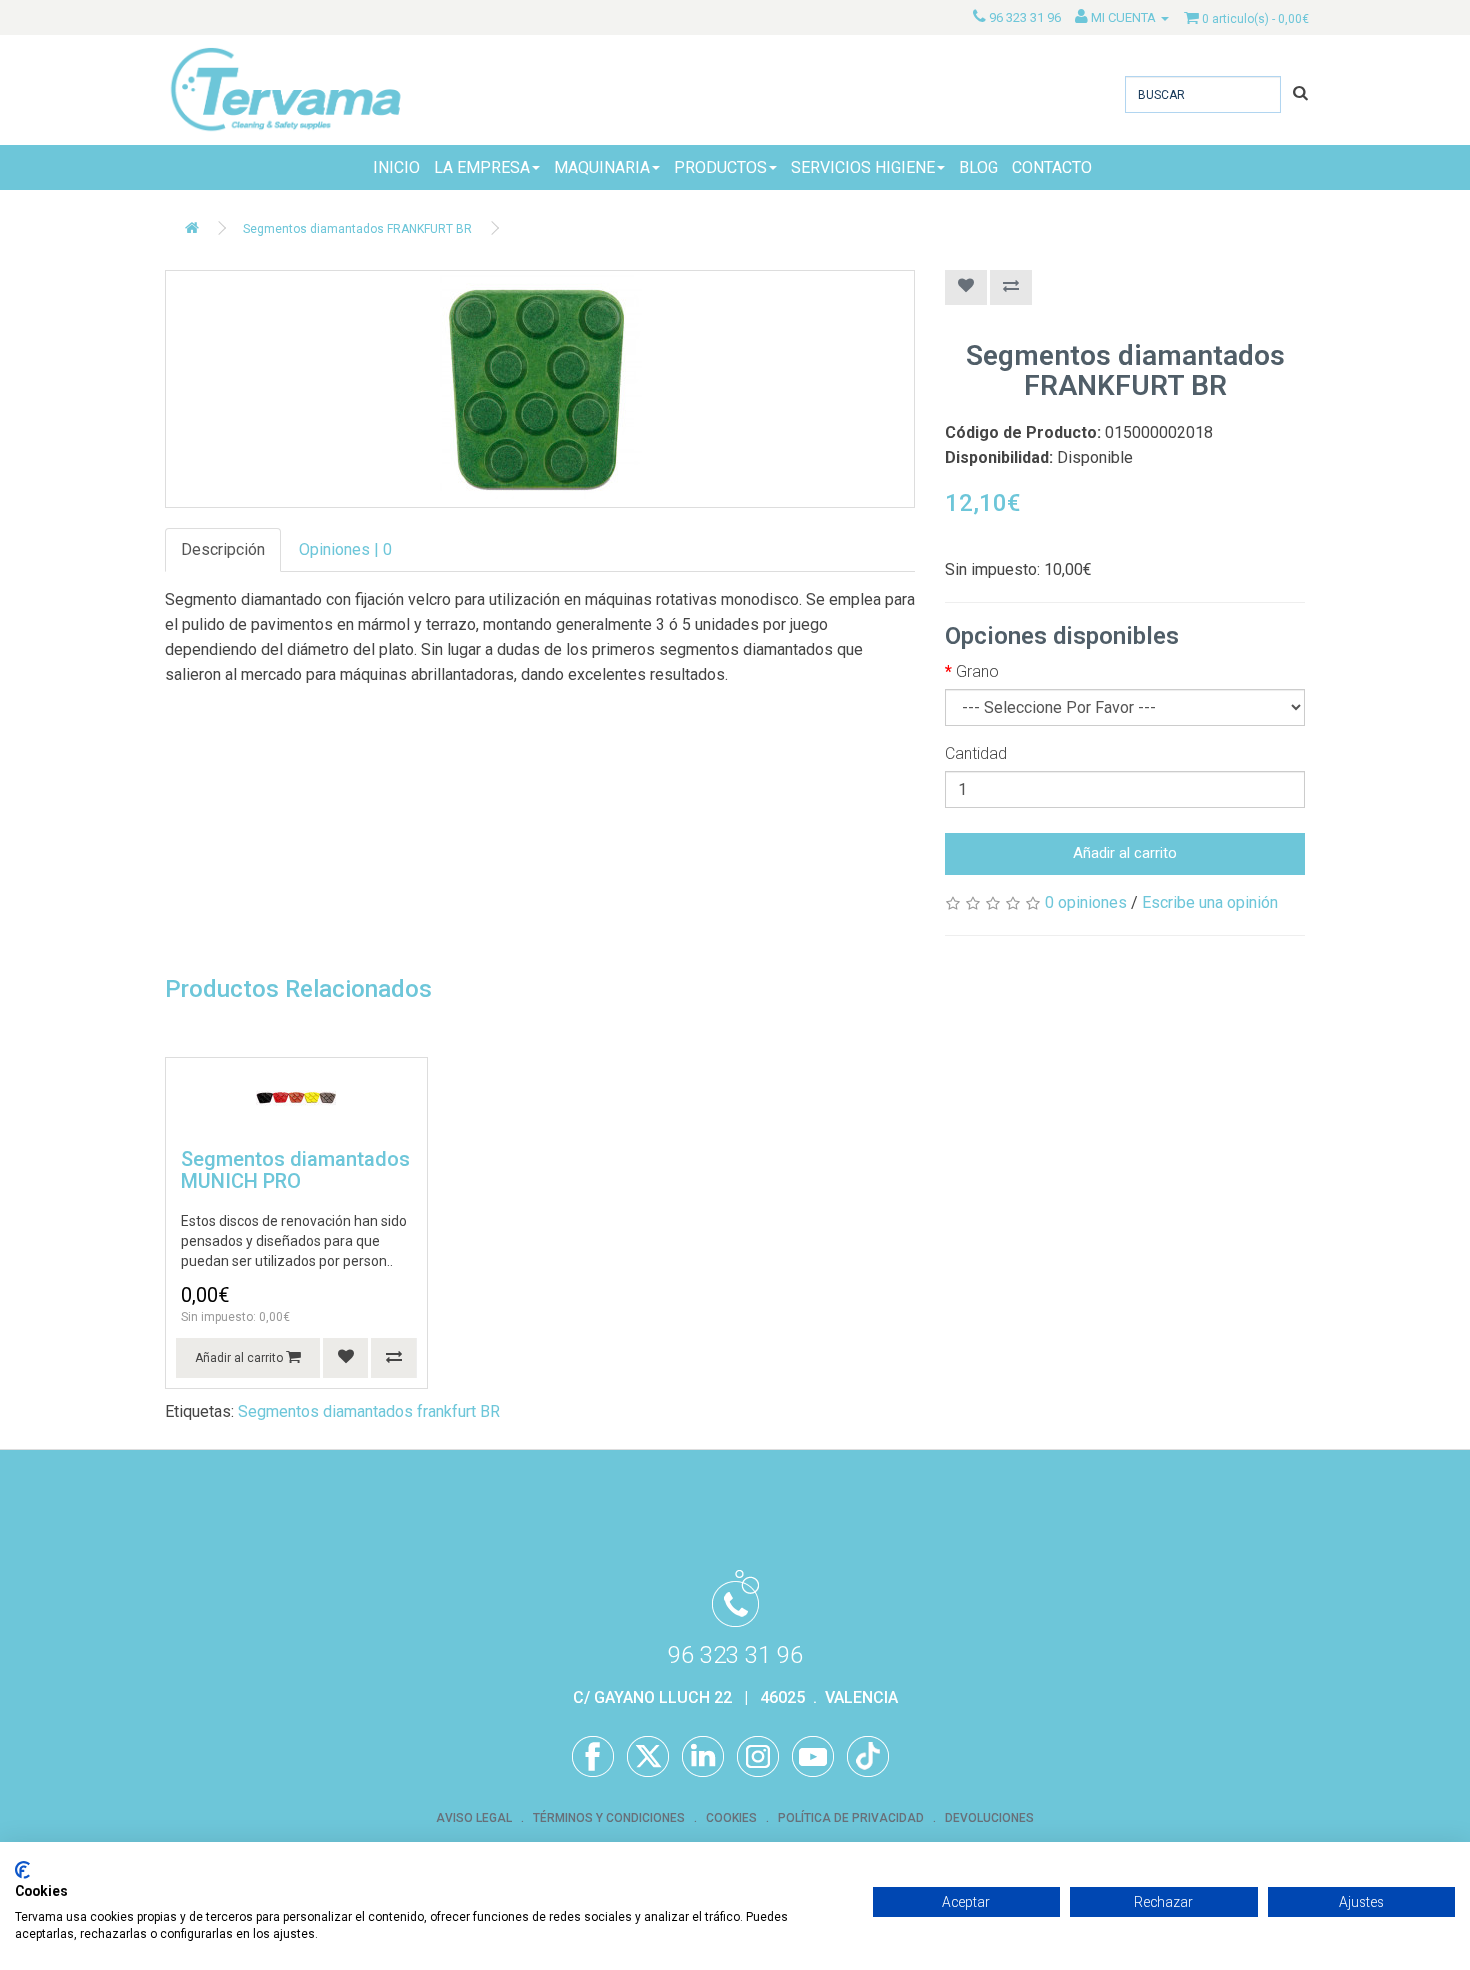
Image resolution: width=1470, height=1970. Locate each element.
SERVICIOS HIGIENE (863, 167)
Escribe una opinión (1210, 902)
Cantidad (976, 753)
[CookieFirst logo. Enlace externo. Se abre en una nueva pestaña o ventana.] (22, 1870)
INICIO (396, 167)
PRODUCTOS (720, 167)
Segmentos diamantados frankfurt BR (369, 1411)
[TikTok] (868, 1757)
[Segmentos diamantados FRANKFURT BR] (540, 389)
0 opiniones (1086, 902)
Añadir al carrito (1125, 853)
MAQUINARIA (602, 167)
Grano (977, 671)
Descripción (223, 549)
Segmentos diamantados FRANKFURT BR (357, 229)
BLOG (978, 167)
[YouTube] (813, 1757)
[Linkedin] (703, 1757)
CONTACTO (1052, 167)
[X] (648, 1757)
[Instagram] (758, 1757)
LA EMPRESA (482, 167)
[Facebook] (593, 1757)
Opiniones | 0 (345, 549)
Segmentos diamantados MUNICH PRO (295, 1170)
